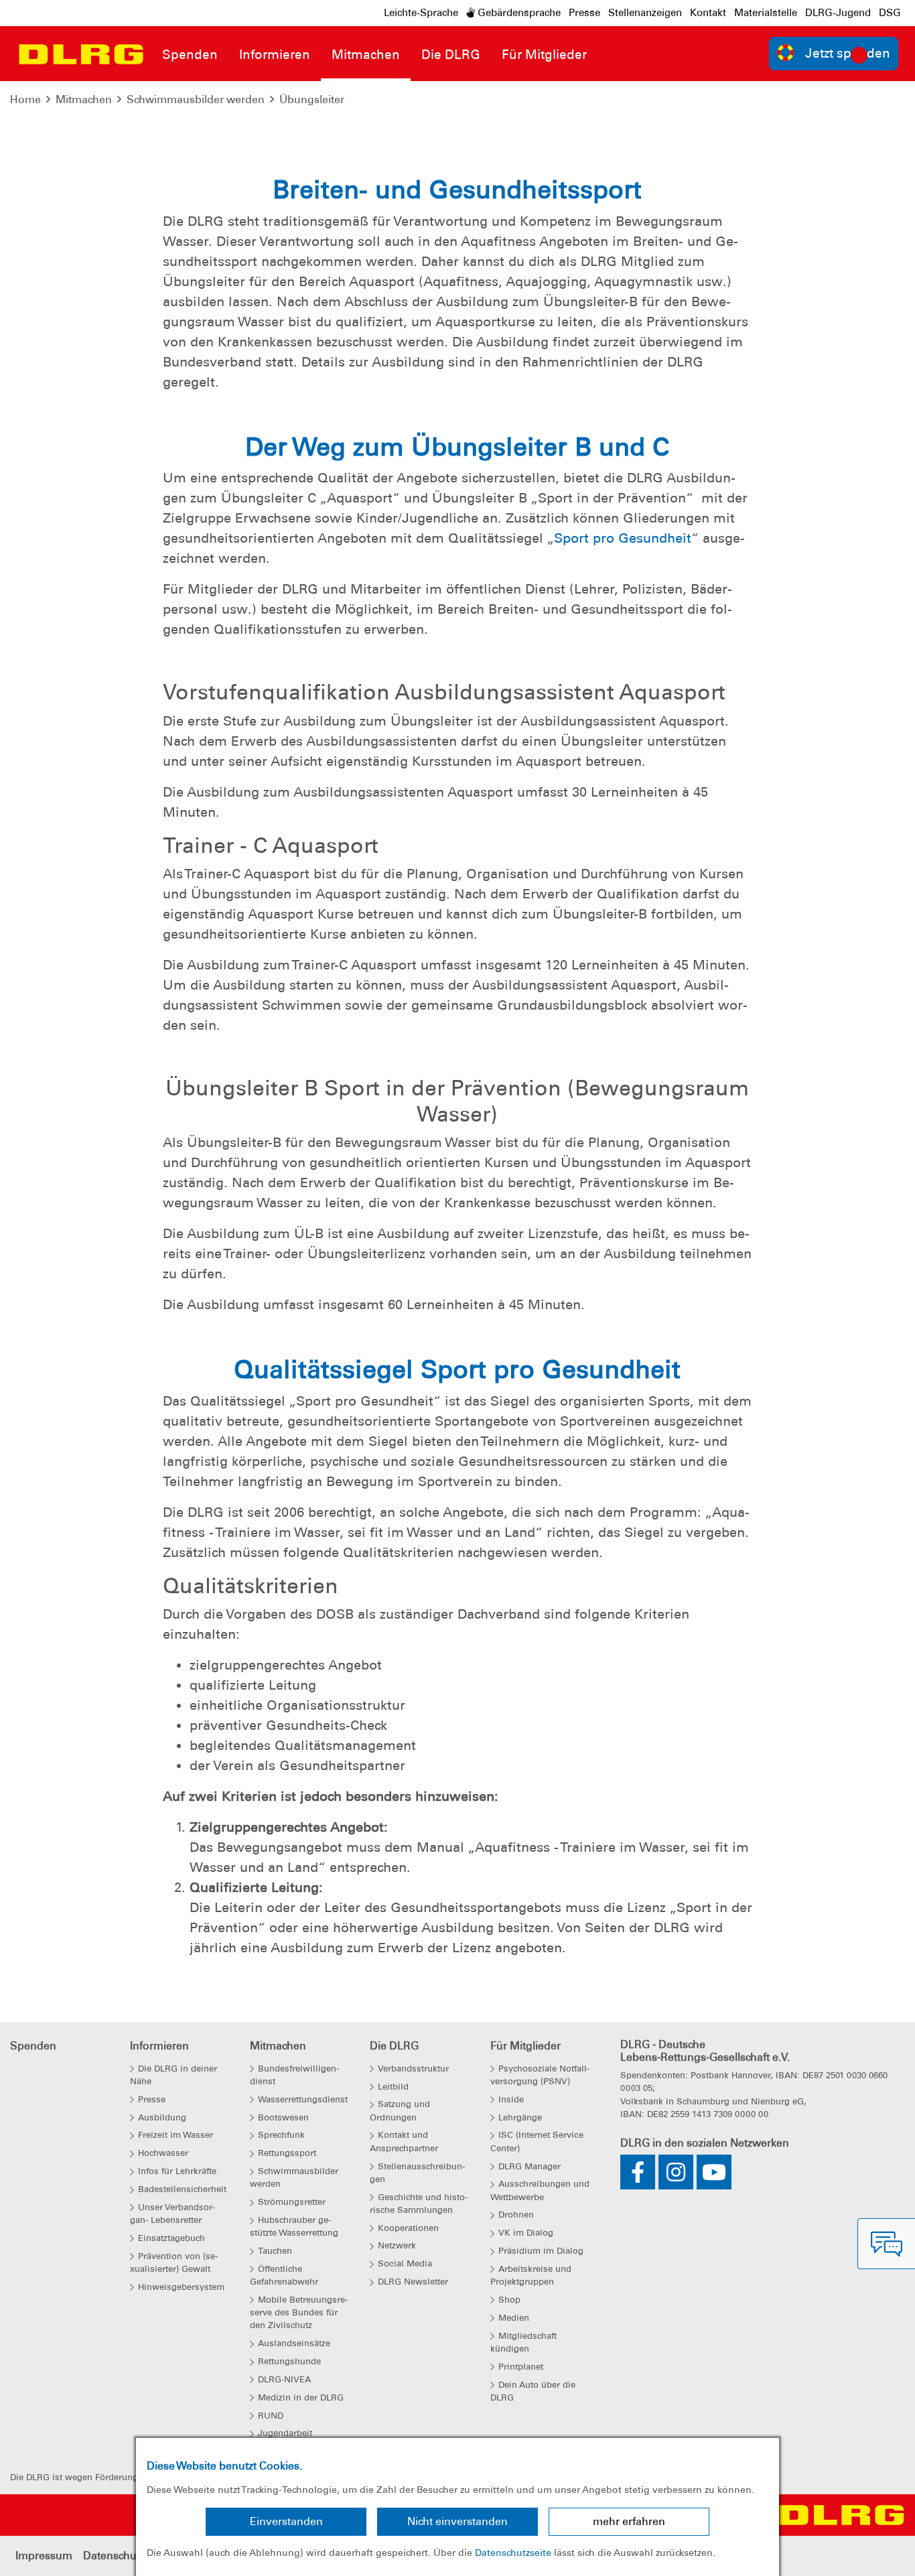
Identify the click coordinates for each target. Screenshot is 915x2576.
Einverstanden (286, 2521)
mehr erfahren (629, 2521)
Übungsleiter (312, 99)
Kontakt (708, 13)
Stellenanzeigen (645, 13)
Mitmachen (84, 99)
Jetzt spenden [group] (848, 53)
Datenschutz (114, 2556)
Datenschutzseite (513, 2553)
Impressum (44, 2556)
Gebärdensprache (518, 13)
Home (25, 99)
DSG (890, 13)
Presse (584, 13)
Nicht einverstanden (457, 2521)
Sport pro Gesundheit (623, 538)
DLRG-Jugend (838, 13)
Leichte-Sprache (421, 13)
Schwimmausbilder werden (196, 99)
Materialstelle (766, 13)
